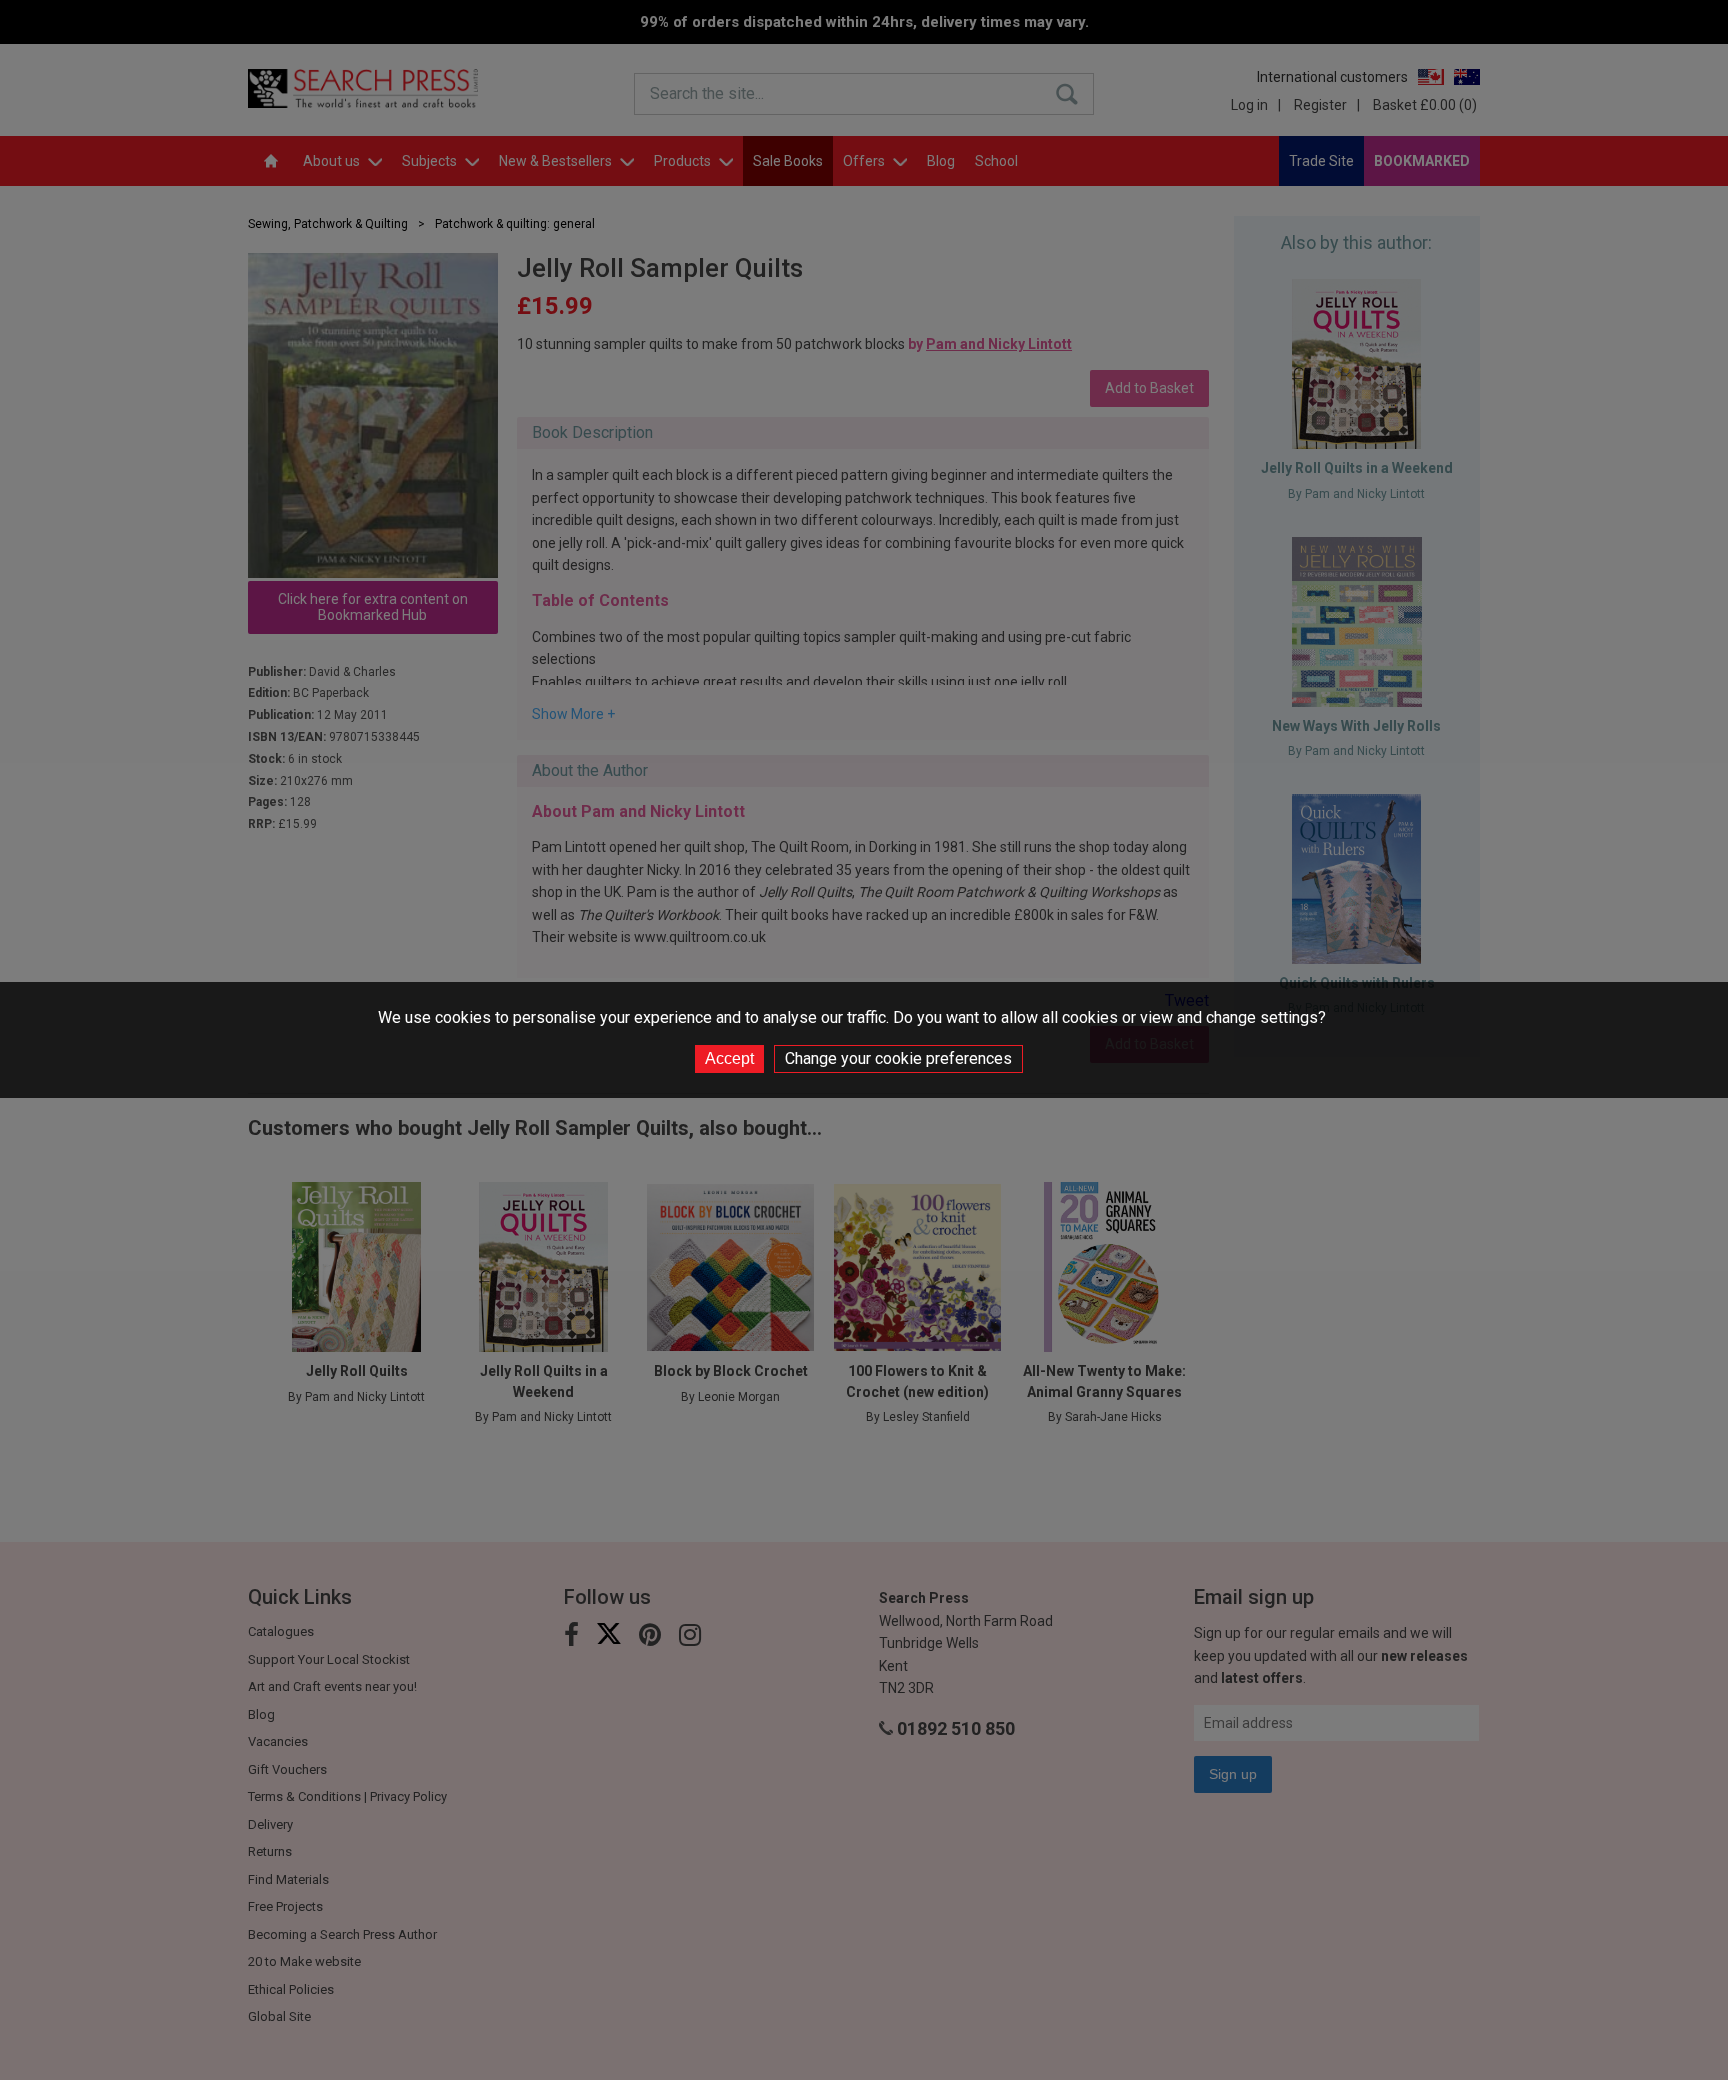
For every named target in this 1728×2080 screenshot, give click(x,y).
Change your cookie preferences (898, 1058)
